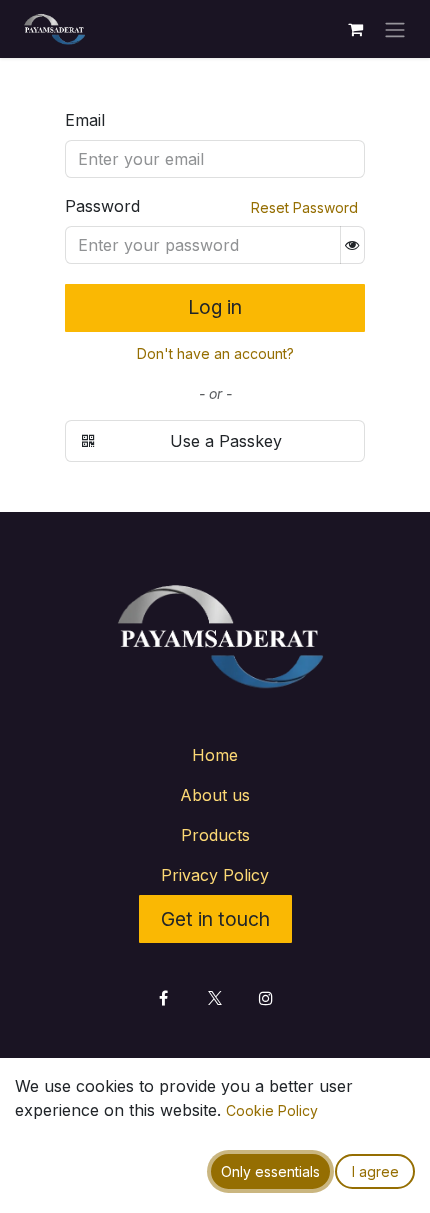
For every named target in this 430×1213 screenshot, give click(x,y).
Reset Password (304, 207)
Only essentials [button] (270, 1171)
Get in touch (215, 919)
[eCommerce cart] (355, 29)
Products (215, 835)
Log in (215, 307)
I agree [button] (375, 1171)
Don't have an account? (215, 353)
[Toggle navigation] (395, 29)
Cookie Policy (272, 1110)
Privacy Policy (215, 875)
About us (215, 795)
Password (102, 206)
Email (85, 120)
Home (215, 755)
